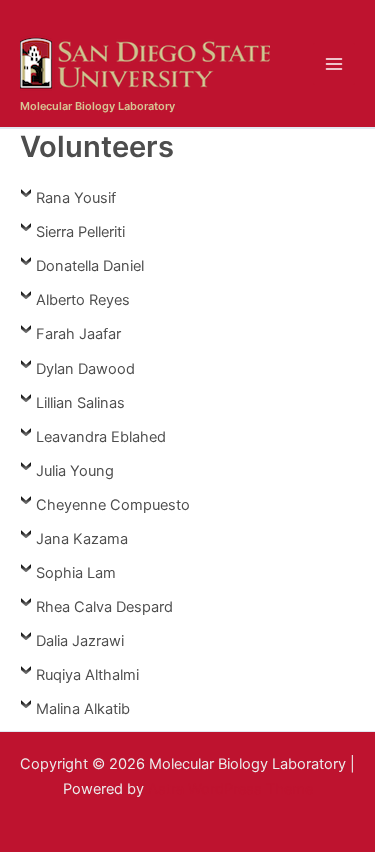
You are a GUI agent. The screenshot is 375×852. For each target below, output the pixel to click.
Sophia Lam (76, 573)
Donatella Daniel (90, 266)
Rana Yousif (76, 198)
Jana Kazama (82, 539)
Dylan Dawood (85, 369)
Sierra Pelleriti (80, 232)
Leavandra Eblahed (101, 437)
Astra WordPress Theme (230, 789)
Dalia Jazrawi (80, 641)
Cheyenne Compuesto (113, 505)
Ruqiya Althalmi (87, 675)
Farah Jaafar (78, 334)
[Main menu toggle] (334, 64)
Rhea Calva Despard (104, 607)
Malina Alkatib (83, 709)
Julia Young (75, 471)
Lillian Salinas (80, 403)
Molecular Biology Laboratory (97, 106)
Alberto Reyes (83, 300)
